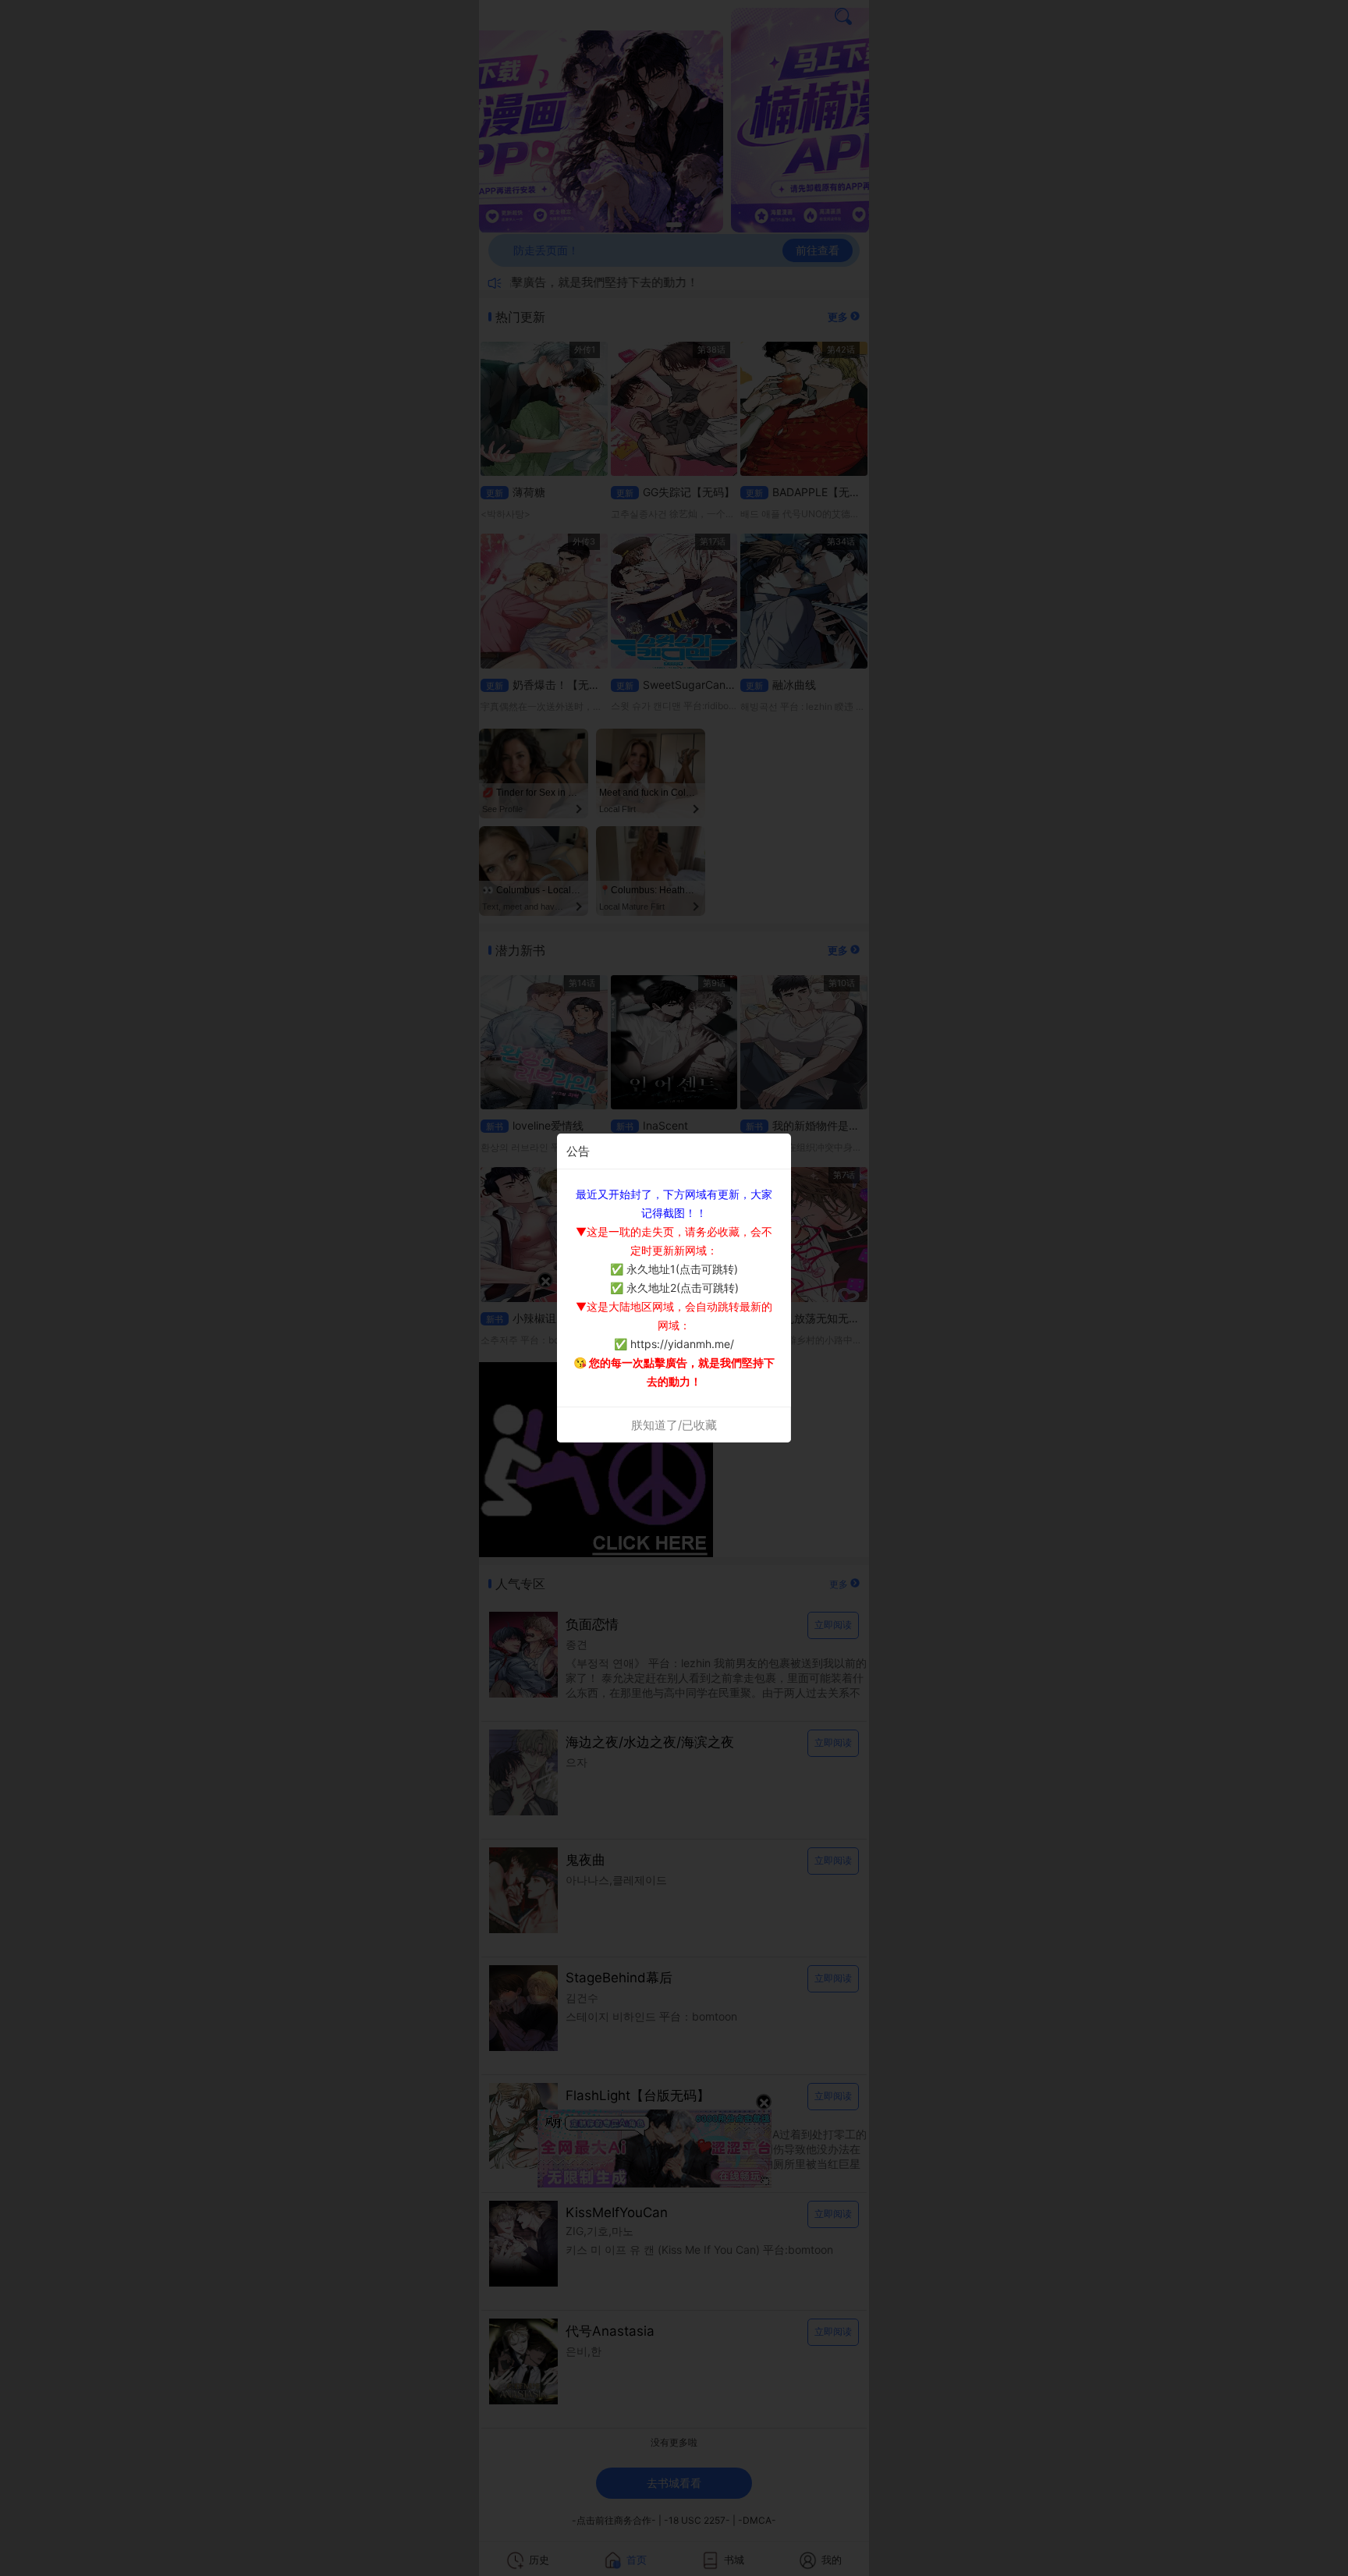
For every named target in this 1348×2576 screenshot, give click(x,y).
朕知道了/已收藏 (674, 1425)
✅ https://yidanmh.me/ (674, 1344)
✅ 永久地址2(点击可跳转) (674, 1288)
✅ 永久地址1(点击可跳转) (674, 1269)
